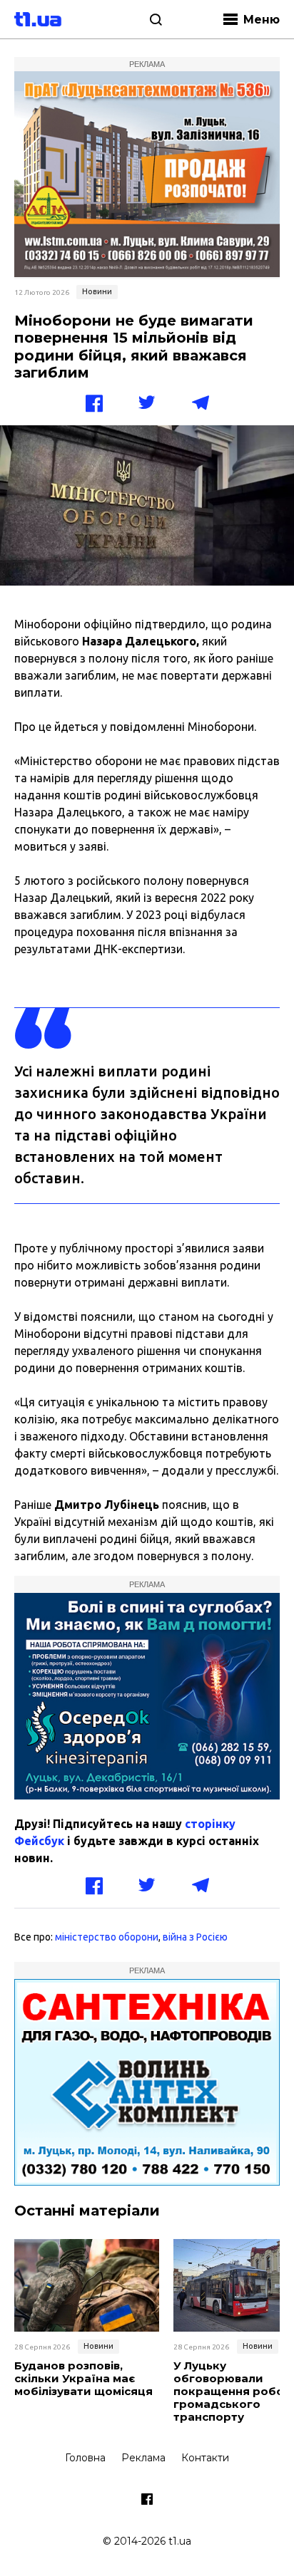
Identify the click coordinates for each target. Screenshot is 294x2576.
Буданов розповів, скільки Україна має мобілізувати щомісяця (83, 2379)
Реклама (143, 2458)
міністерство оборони (107, 1937)
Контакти (205, 2458)
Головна (85, 2458)
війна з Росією (195, 1937)
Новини (97, 291)
